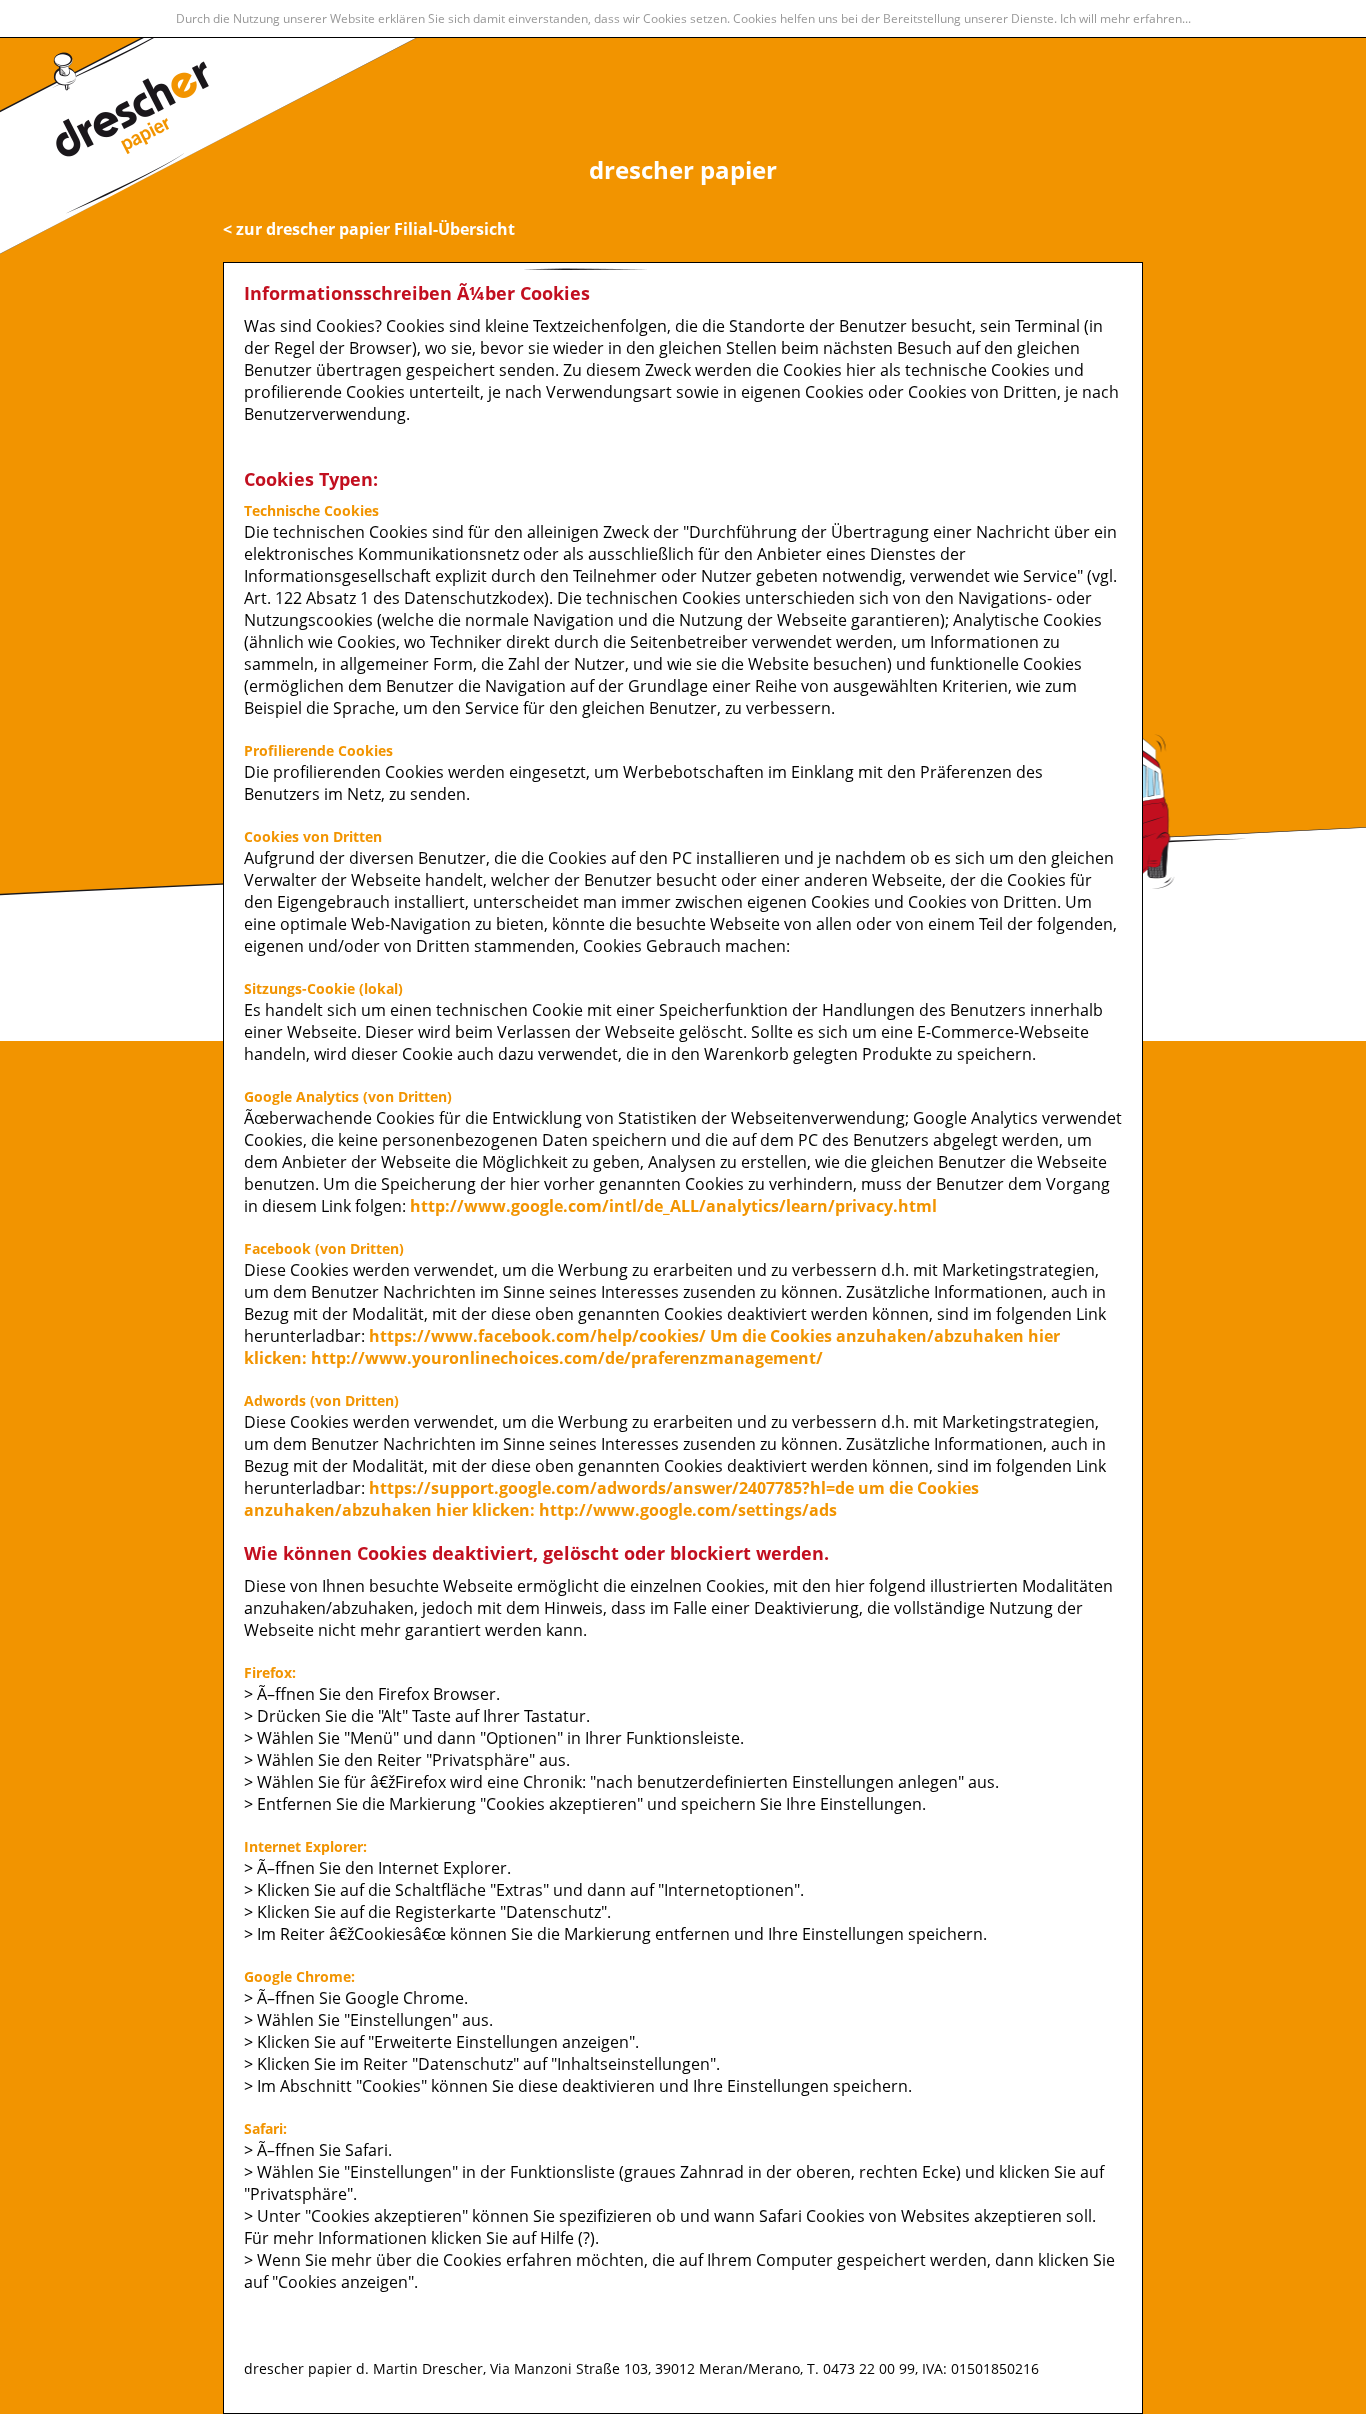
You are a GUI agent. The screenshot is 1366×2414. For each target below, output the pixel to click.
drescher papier (683, 169)
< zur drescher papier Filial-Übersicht (369, 229)
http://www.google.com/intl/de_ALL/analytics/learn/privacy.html (673, 1206)
